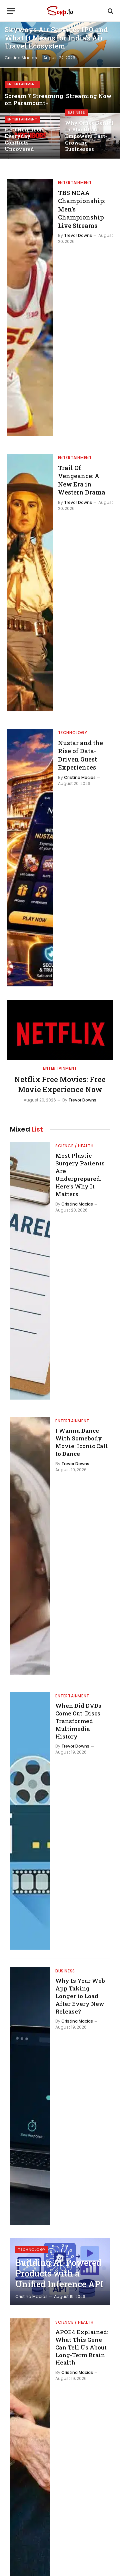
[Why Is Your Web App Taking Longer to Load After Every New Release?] (30, 2096)
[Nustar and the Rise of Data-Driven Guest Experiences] (30, 858)
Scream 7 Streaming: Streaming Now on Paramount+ (58, 100)
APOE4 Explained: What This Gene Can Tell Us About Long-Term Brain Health (82, 2347)
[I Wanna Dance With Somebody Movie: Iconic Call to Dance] (30, 1546)
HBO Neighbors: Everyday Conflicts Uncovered (25, 139)
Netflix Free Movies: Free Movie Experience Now (60, 1084)
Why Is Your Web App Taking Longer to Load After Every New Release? (80, 1996)
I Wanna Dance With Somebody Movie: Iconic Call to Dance (82, 1442)
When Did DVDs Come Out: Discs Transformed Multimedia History (78, 1721)
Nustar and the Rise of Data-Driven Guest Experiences (80, 755)
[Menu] (11, 11)
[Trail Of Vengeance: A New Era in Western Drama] (30, 583)
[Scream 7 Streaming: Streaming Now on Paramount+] (60, 90)
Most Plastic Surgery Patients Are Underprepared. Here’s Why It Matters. (80, 1175)
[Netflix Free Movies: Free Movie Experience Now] (60, 1030)
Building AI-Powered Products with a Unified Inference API (59, 2273)
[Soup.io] (60, 11)
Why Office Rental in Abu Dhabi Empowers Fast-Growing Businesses (89, 136)
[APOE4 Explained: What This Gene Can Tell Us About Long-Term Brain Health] (30, 2447)
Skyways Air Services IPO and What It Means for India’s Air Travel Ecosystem (56, 38)
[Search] (110, 11)
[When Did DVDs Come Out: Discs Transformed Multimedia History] (30, 1821)
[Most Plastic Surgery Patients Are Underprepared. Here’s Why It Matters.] (30, 1271)
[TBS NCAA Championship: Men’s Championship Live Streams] (30, 307)
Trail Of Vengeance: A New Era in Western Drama (82, 480)
